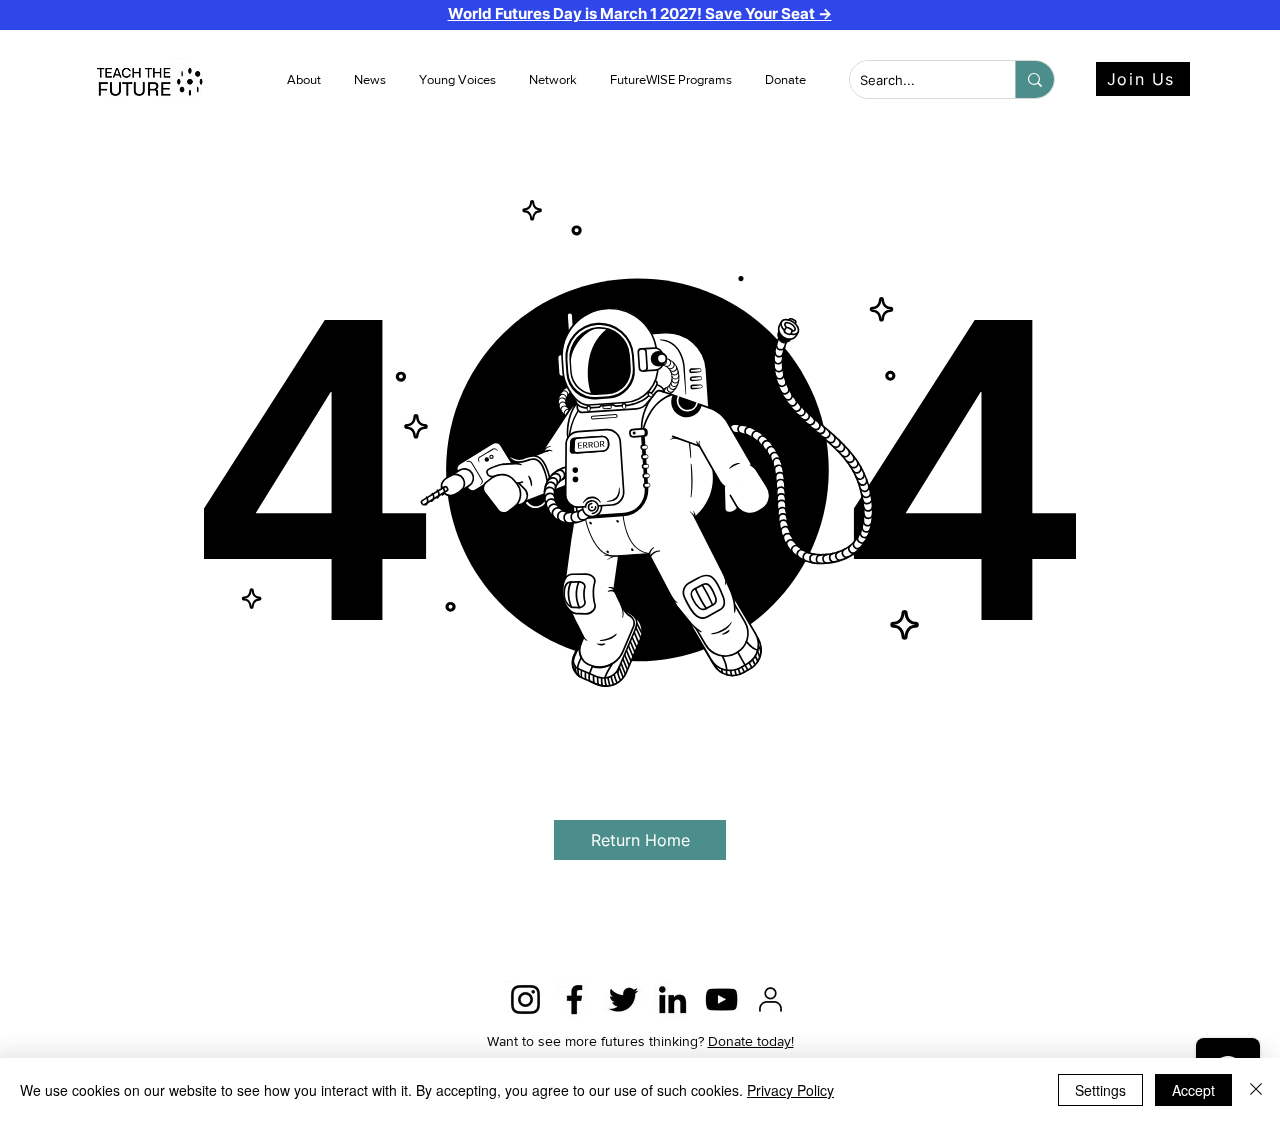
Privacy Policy (790, 1090)
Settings (1100, 1090)
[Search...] (1034, 79)
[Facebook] (574, 999)
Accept (1193, 1090)
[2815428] (770, 999)
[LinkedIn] (672, 999)
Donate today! (751, 1041)
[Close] (1256, 1090)
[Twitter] (623, 999)
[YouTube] (721, 999)
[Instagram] (525, 999)
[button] (371, 80)
